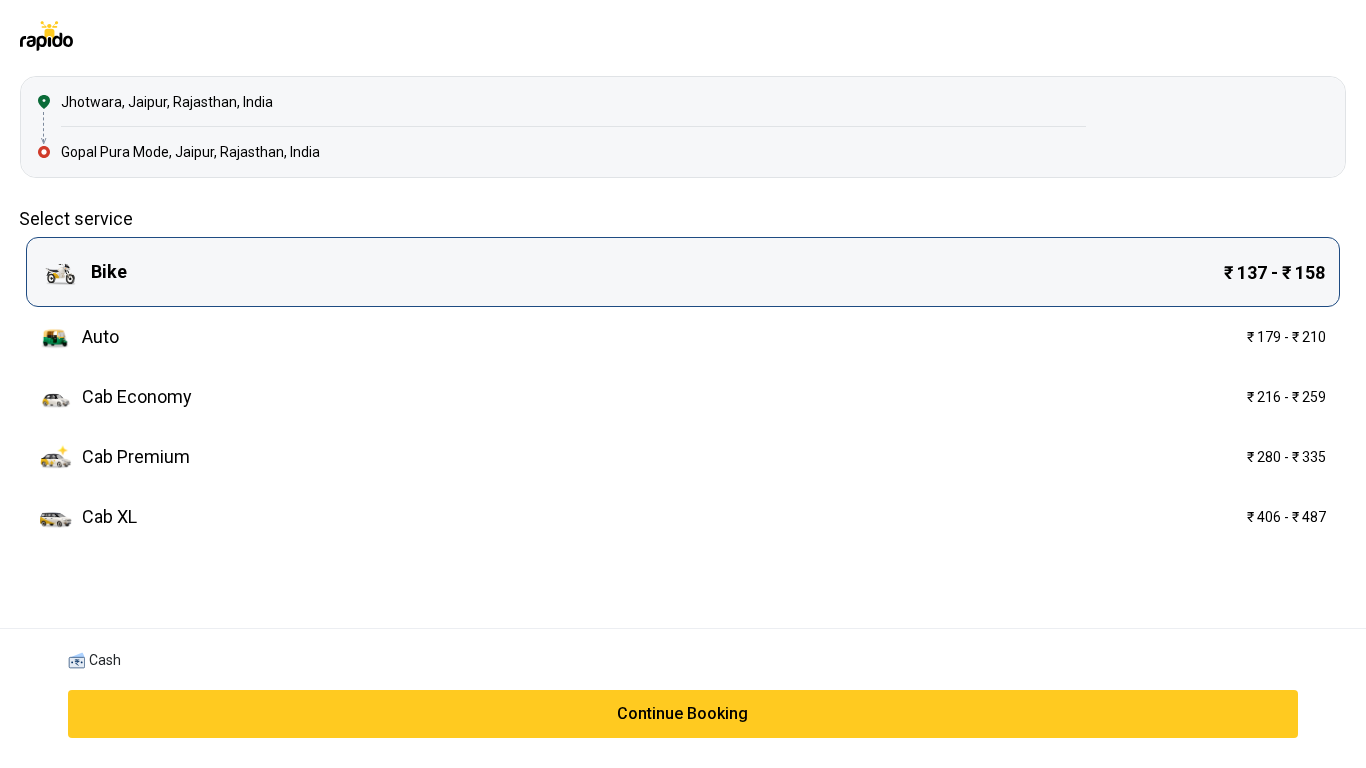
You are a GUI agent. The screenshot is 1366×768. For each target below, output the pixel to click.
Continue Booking (682, 713)
